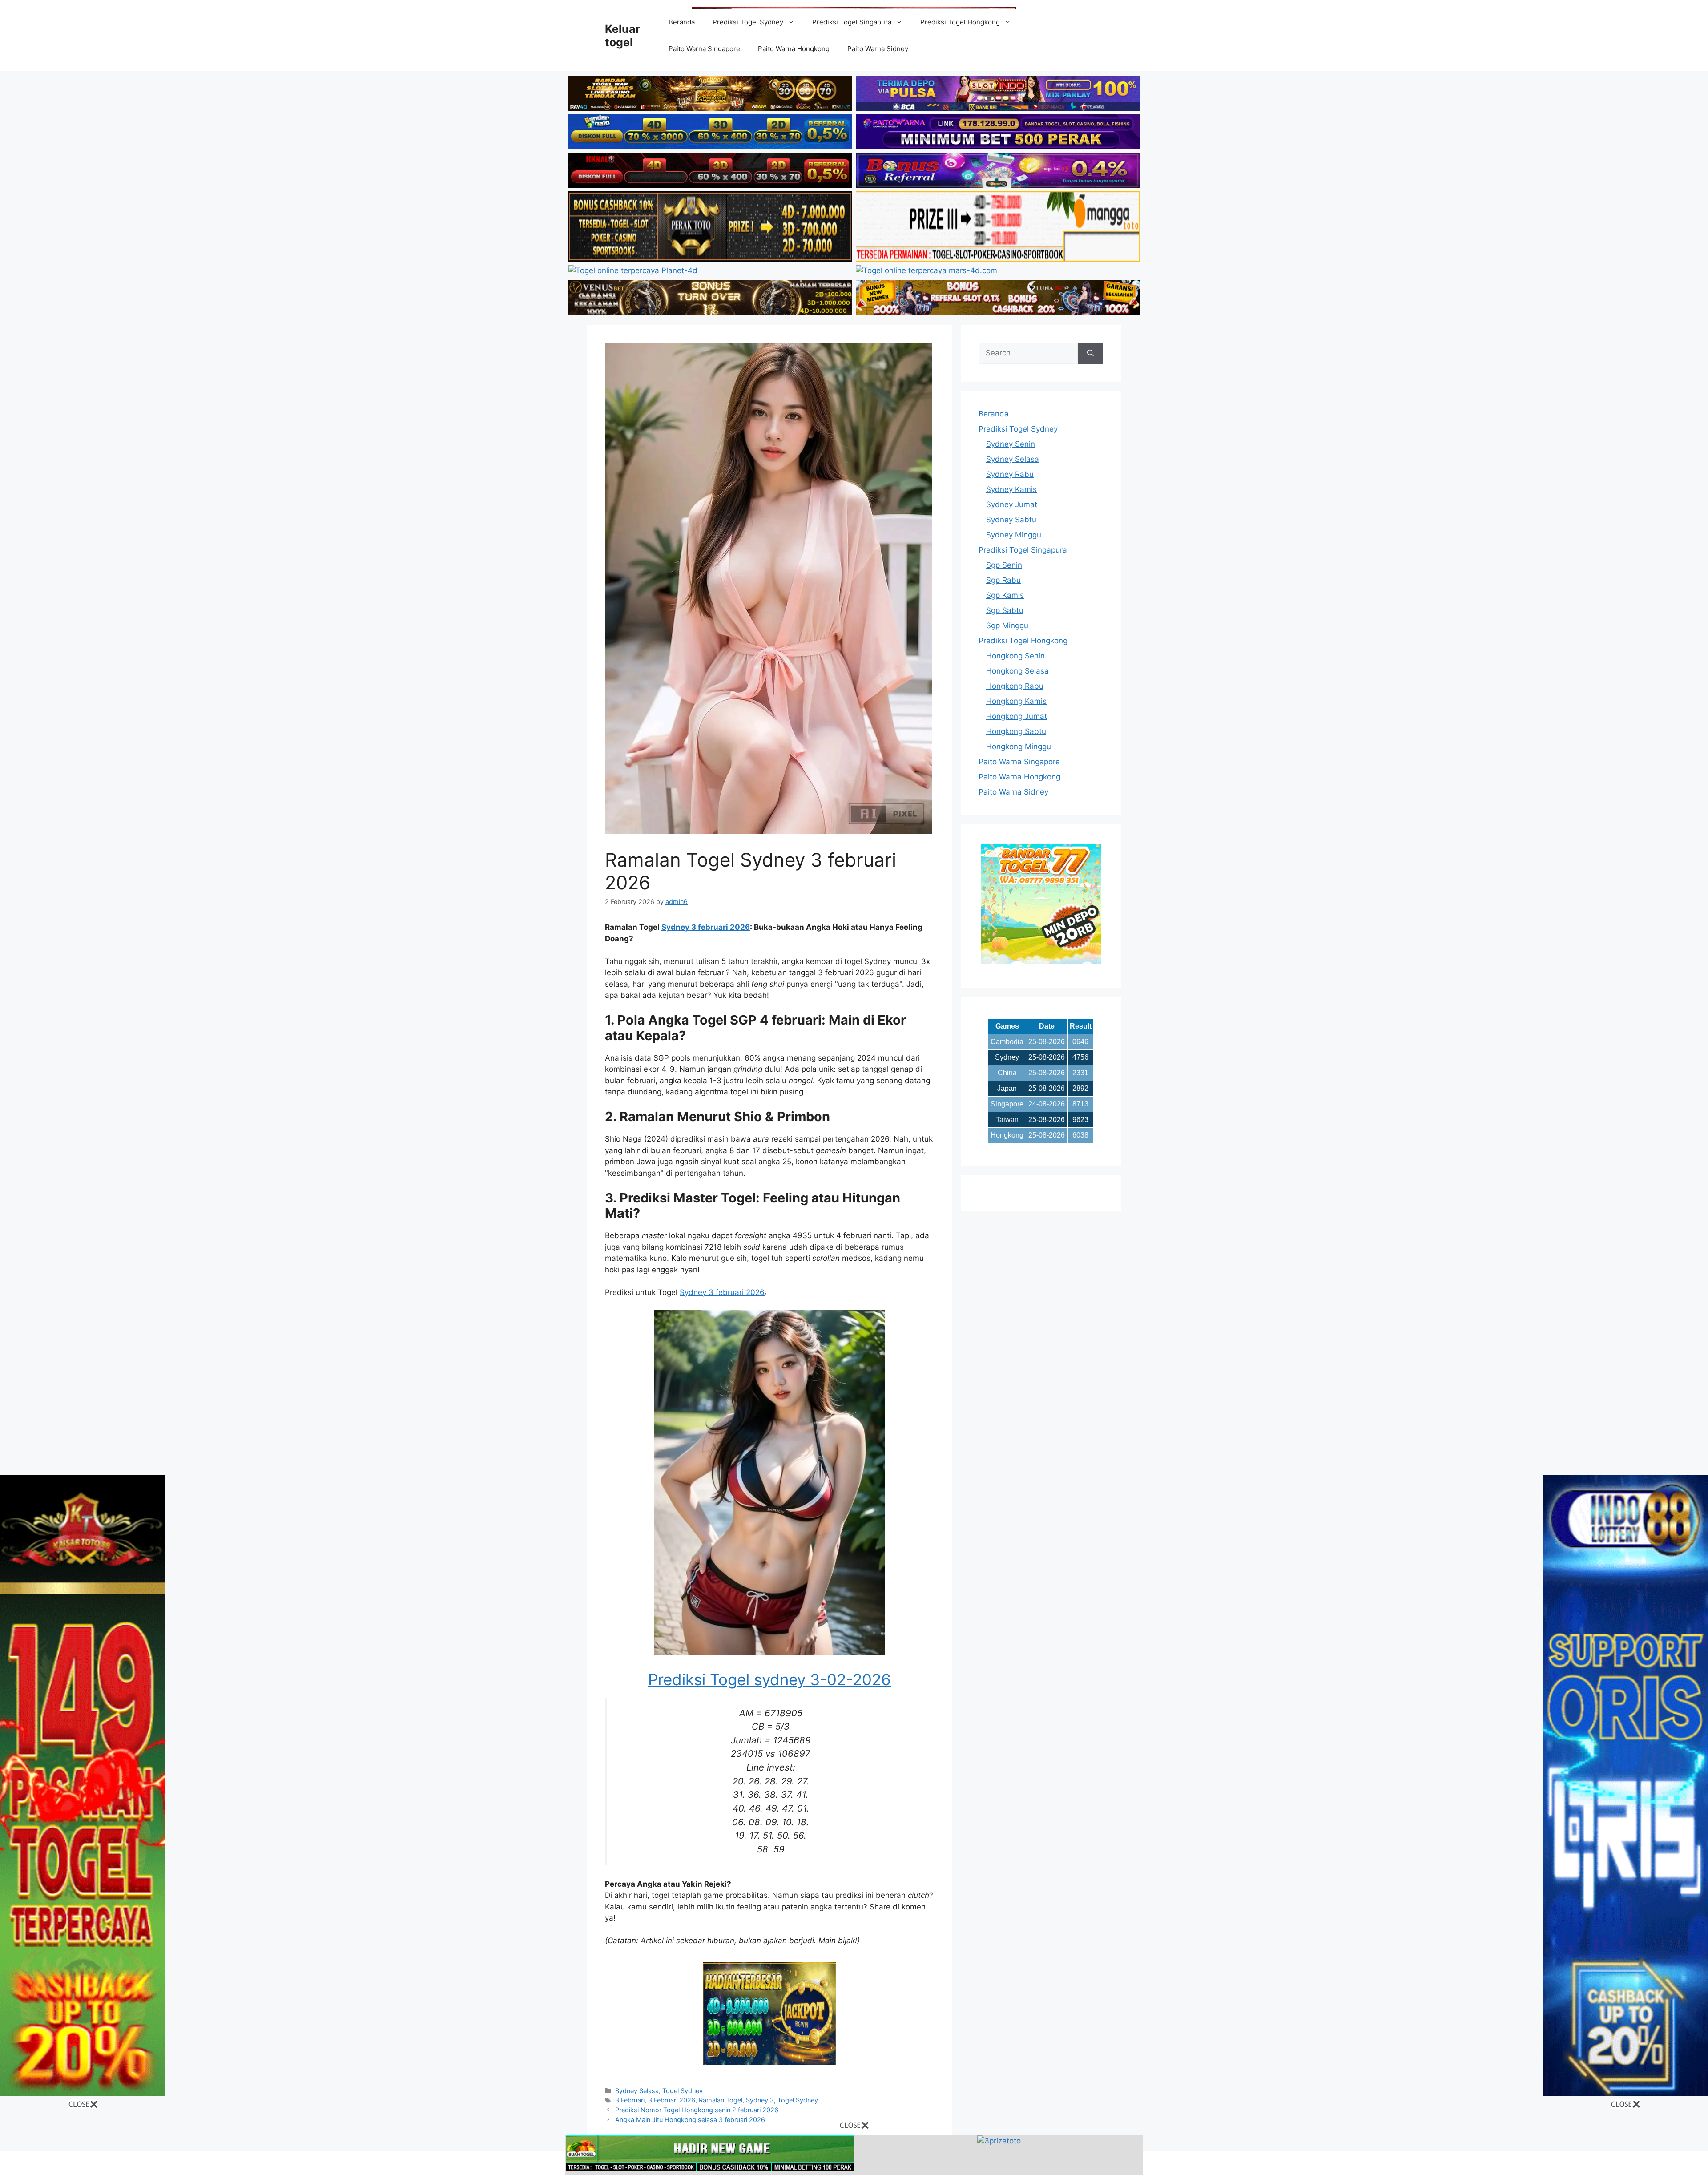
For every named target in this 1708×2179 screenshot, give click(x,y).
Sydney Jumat (1012, 504)
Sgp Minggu (1007, 625)
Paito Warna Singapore (704, 49)
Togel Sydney (683, 2091)
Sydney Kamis (1011, 489)
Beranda (682, 22)
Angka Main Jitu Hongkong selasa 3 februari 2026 (690, 2120)
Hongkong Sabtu (1016, 731)
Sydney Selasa (637, 2091)
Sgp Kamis (1005, 595)
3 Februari (630, 2100)
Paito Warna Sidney (878, 49)
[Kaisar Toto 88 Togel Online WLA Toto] (83, 2093)
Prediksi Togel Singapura (852, 22)
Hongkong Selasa (1017, 671)
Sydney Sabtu (1011, 520)
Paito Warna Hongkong (794, 49)
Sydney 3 (760, 2100)
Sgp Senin (1004, 565)
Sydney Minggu (1014, 535)
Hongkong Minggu (1019, 747)
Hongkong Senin (1015, 656)
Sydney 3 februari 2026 (706, 927)
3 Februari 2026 (672, 2100)
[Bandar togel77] (1041, 962)
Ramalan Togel (721, 2100)
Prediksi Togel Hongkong (960, 22)
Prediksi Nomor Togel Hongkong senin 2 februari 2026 (697, 2110)
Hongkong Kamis (1016, 701)
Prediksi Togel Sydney (748, 22)
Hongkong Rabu (1015, 686)
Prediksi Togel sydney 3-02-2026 (769, 1679)
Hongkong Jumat (1017, 716)
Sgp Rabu (1003, 580)
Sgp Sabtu (1005, 610)
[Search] (1090, 353)
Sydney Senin (1011, 444)
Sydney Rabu (1010, 474)
